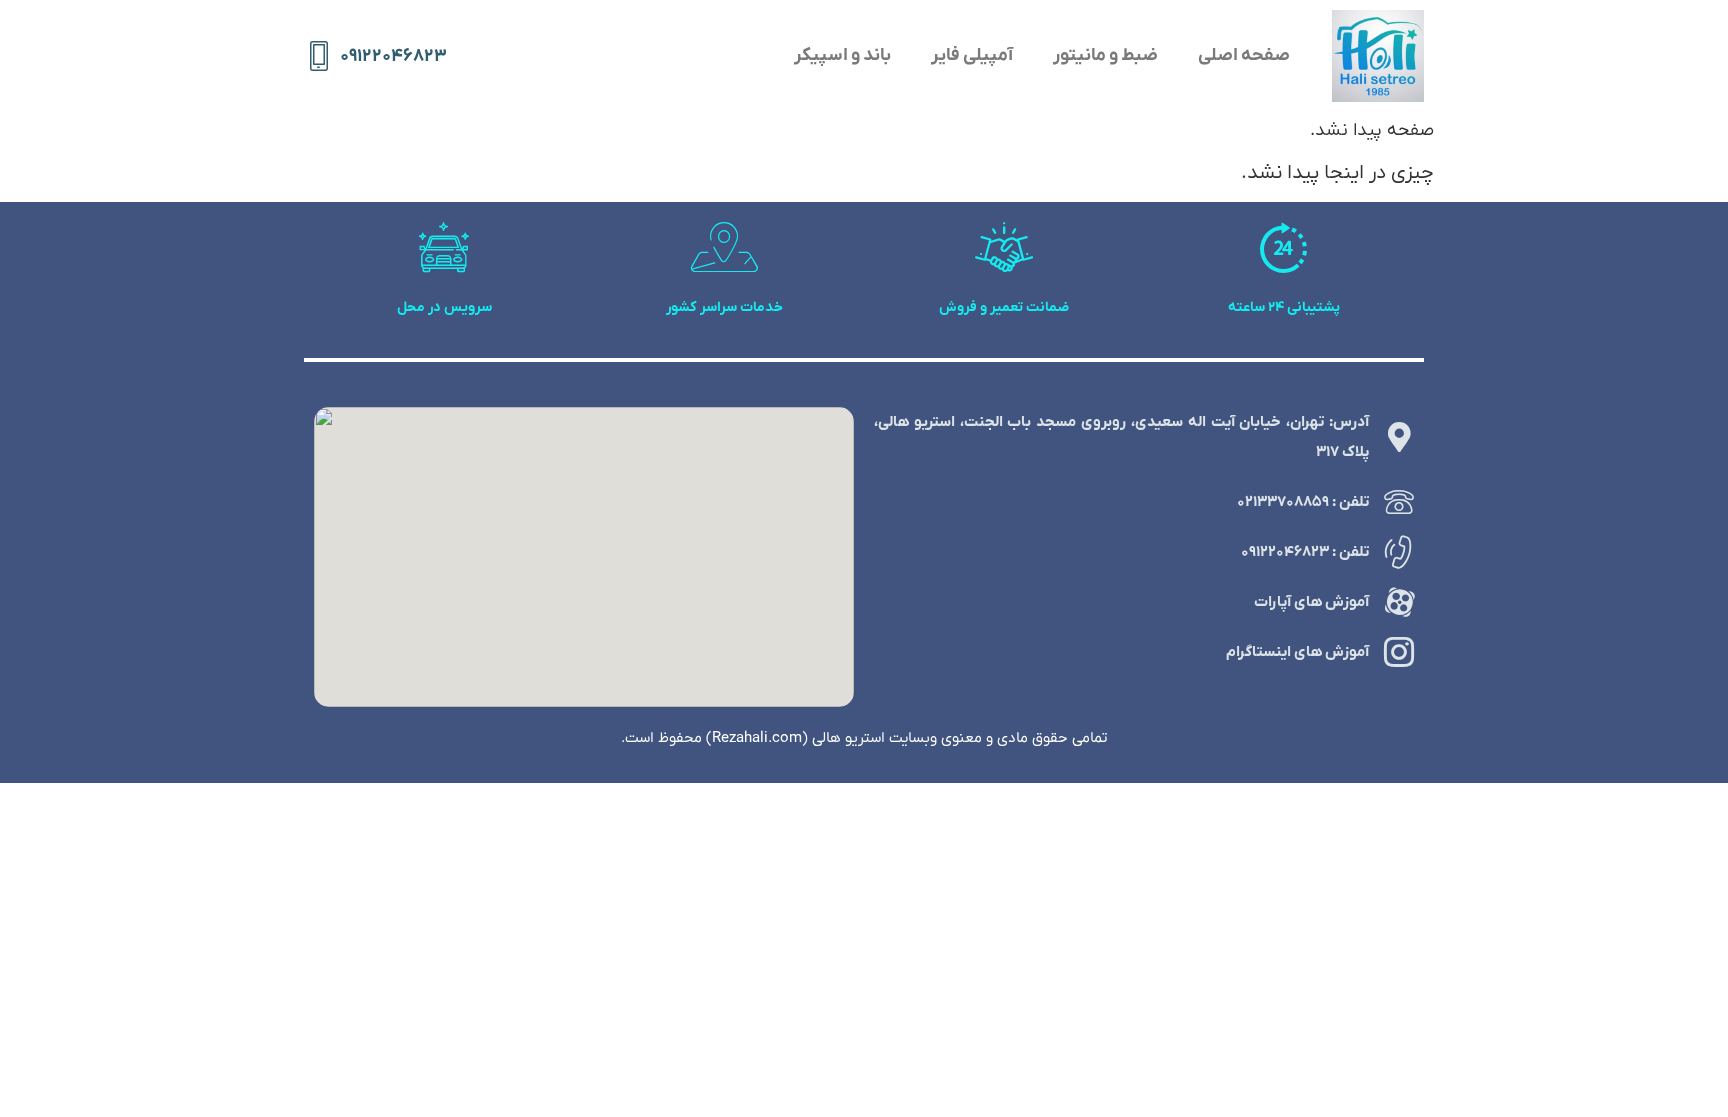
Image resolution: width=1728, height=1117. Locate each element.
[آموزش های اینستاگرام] (1399, 652)
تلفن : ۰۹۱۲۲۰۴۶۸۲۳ (1305, 552)
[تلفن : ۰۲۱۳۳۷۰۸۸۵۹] (1399, 502)
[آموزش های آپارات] (1399, 602)
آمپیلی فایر (972, 55)
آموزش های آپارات (1311, 602)
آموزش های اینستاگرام (1297, 652)
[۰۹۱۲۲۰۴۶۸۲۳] (319, 56)
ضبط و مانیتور (1105, 55)
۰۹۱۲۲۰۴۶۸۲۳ (393, 56)
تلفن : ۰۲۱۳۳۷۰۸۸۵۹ (1303, 502)
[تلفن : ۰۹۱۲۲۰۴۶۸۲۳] (1399, 552)
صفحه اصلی (1244, 55)
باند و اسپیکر (842, 55)
